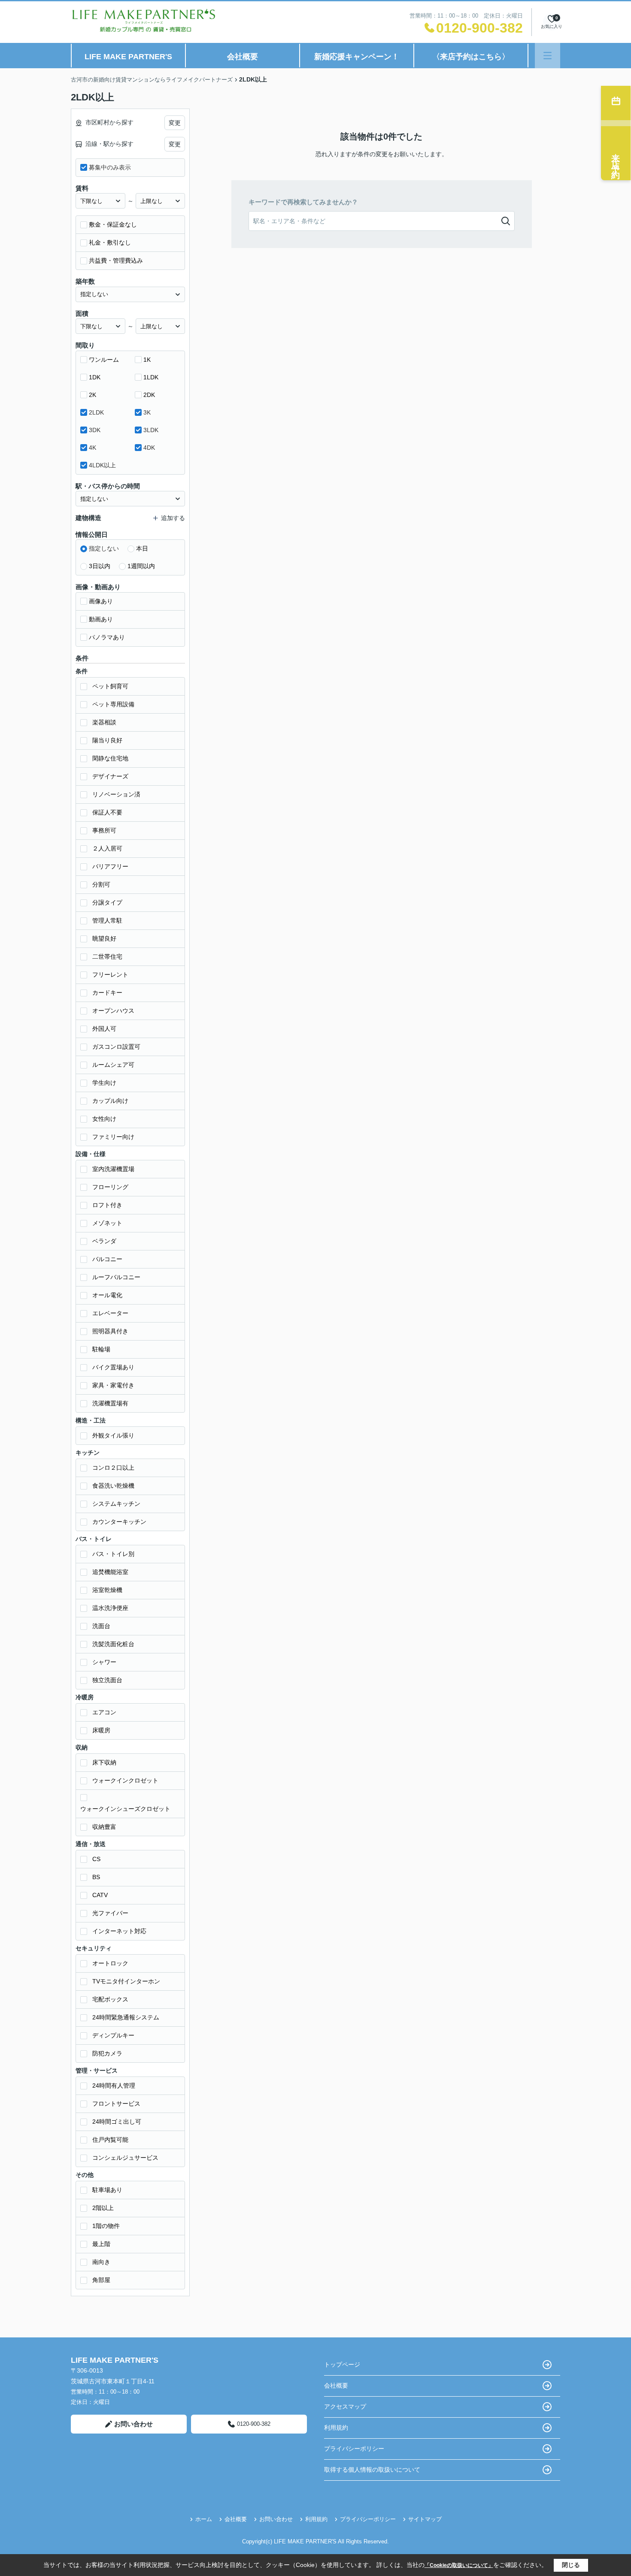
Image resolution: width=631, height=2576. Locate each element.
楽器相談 (104, 722)
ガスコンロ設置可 (116, 1047)
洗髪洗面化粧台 (113, 1644)
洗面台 (101, 1626)
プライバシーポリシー (354, 2449)
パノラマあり (107, 637)
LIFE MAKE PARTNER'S (128, 57)
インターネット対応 (119, 1931)
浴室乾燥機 (107, 1590)
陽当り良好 (107, 740)
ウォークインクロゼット (125, 1780)
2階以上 (103, 2208)
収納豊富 (104, 1827)
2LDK (96, 412)
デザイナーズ (110, 776)
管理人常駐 (107, 920)
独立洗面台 (107, 1680)
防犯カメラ (107, 2053)
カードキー (107, 993)
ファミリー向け (113, 1137)
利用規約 (336, 2428)
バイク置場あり (113, 1367)
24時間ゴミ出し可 (117, 2122)
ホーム (204, 2519)
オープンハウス (113, 1011)
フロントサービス (116, 2104)
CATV (100, 1895)
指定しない (104, 548)
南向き (101, 2262)
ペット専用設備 (113, 704)
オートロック (110, 1963)
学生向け (104, 1083)
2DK (149, 395)
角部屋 (101, 2280)
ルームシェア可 (113, 1065)
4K (93, 448)
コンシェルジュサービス (125, 2158)
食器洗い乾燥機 (113, 1486)
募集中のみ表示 (110, 167)
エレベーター (110, 1313)
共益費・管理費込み (116, 260)
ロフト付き (107, 1205)
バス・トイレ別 (113, 1554)
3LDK (151, 430)
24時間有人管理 (114, 2086)
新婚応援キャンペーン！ (357, 57)
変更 (175, 123)
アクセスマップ (345, 2406)
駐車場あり (107, 2190)
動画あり (101, 619)
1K (147, 360)
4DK (149, 448)
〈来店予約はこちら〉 (471, 57)
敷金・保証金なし (113, 224)
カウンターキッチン (119, 1522)
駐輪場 (101, 1349)
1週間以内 (141, 566)
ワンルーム (104, 360)
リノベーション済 (116, 794)
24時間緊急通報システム (126, 2017)
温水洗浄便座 (110, 1608)
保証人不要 (107, 812)
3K (147, 412)
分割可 (101, 884)
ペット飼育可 (110, 686)
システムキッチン (116, 1504)
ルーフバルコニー (116, 1277)
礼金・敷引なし (110, 242)
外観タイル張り (113, 1435)
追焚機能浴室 (110, 1572)
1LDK (151, 377)
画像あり (101, 601)
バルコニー (107, 1259)
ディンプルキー (113, 2035)
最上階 (101, 2244)
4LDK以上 (102, 465)
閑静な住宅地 (110, 758)
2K (93, 395)
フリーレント (110, 975)
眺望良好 (104, 938)
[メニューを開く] (548, 56)
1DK (95, 377)
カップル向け (110, 1101)
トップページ (342, 2364)
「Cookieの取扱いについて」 (459, 2565)
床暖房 (101, 1730)
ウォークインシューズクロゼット (125, 1809)
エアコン (104, 1712)
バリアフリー (110, 866)
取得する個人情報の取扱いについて (372, 2470)
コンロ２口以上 (113, 1468)
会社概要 (243, 57)
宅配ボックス (110, 1999)
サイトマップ (425, 2519)
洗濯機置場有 (110, 1403)
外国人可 (104, 1029)
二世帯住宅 (107, 957)
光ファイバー (110, 1913)
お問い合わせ (133, 2424)
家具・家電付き (113, 1385)
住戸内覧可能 (110, 2140)
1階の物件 (106, 2226)
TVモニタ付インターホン (126, 1981)
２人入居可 (107, 848)
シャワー (104, 1662)
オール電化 (107, 1295)
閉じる (571, 2565)
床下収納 (104, 1762)
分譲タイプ (107, 902)
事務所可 (104, 830)
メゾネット (107, 1223)
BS (96, 1877)
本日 (142, 548)
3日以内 (100, 566)
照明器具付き (110, 1331)
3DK (95, 430)
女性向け (104, 1119)
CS (96, 1859)
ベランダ (104, 1241)
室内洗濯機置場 (113, 1169)
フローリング (110, 1187)
